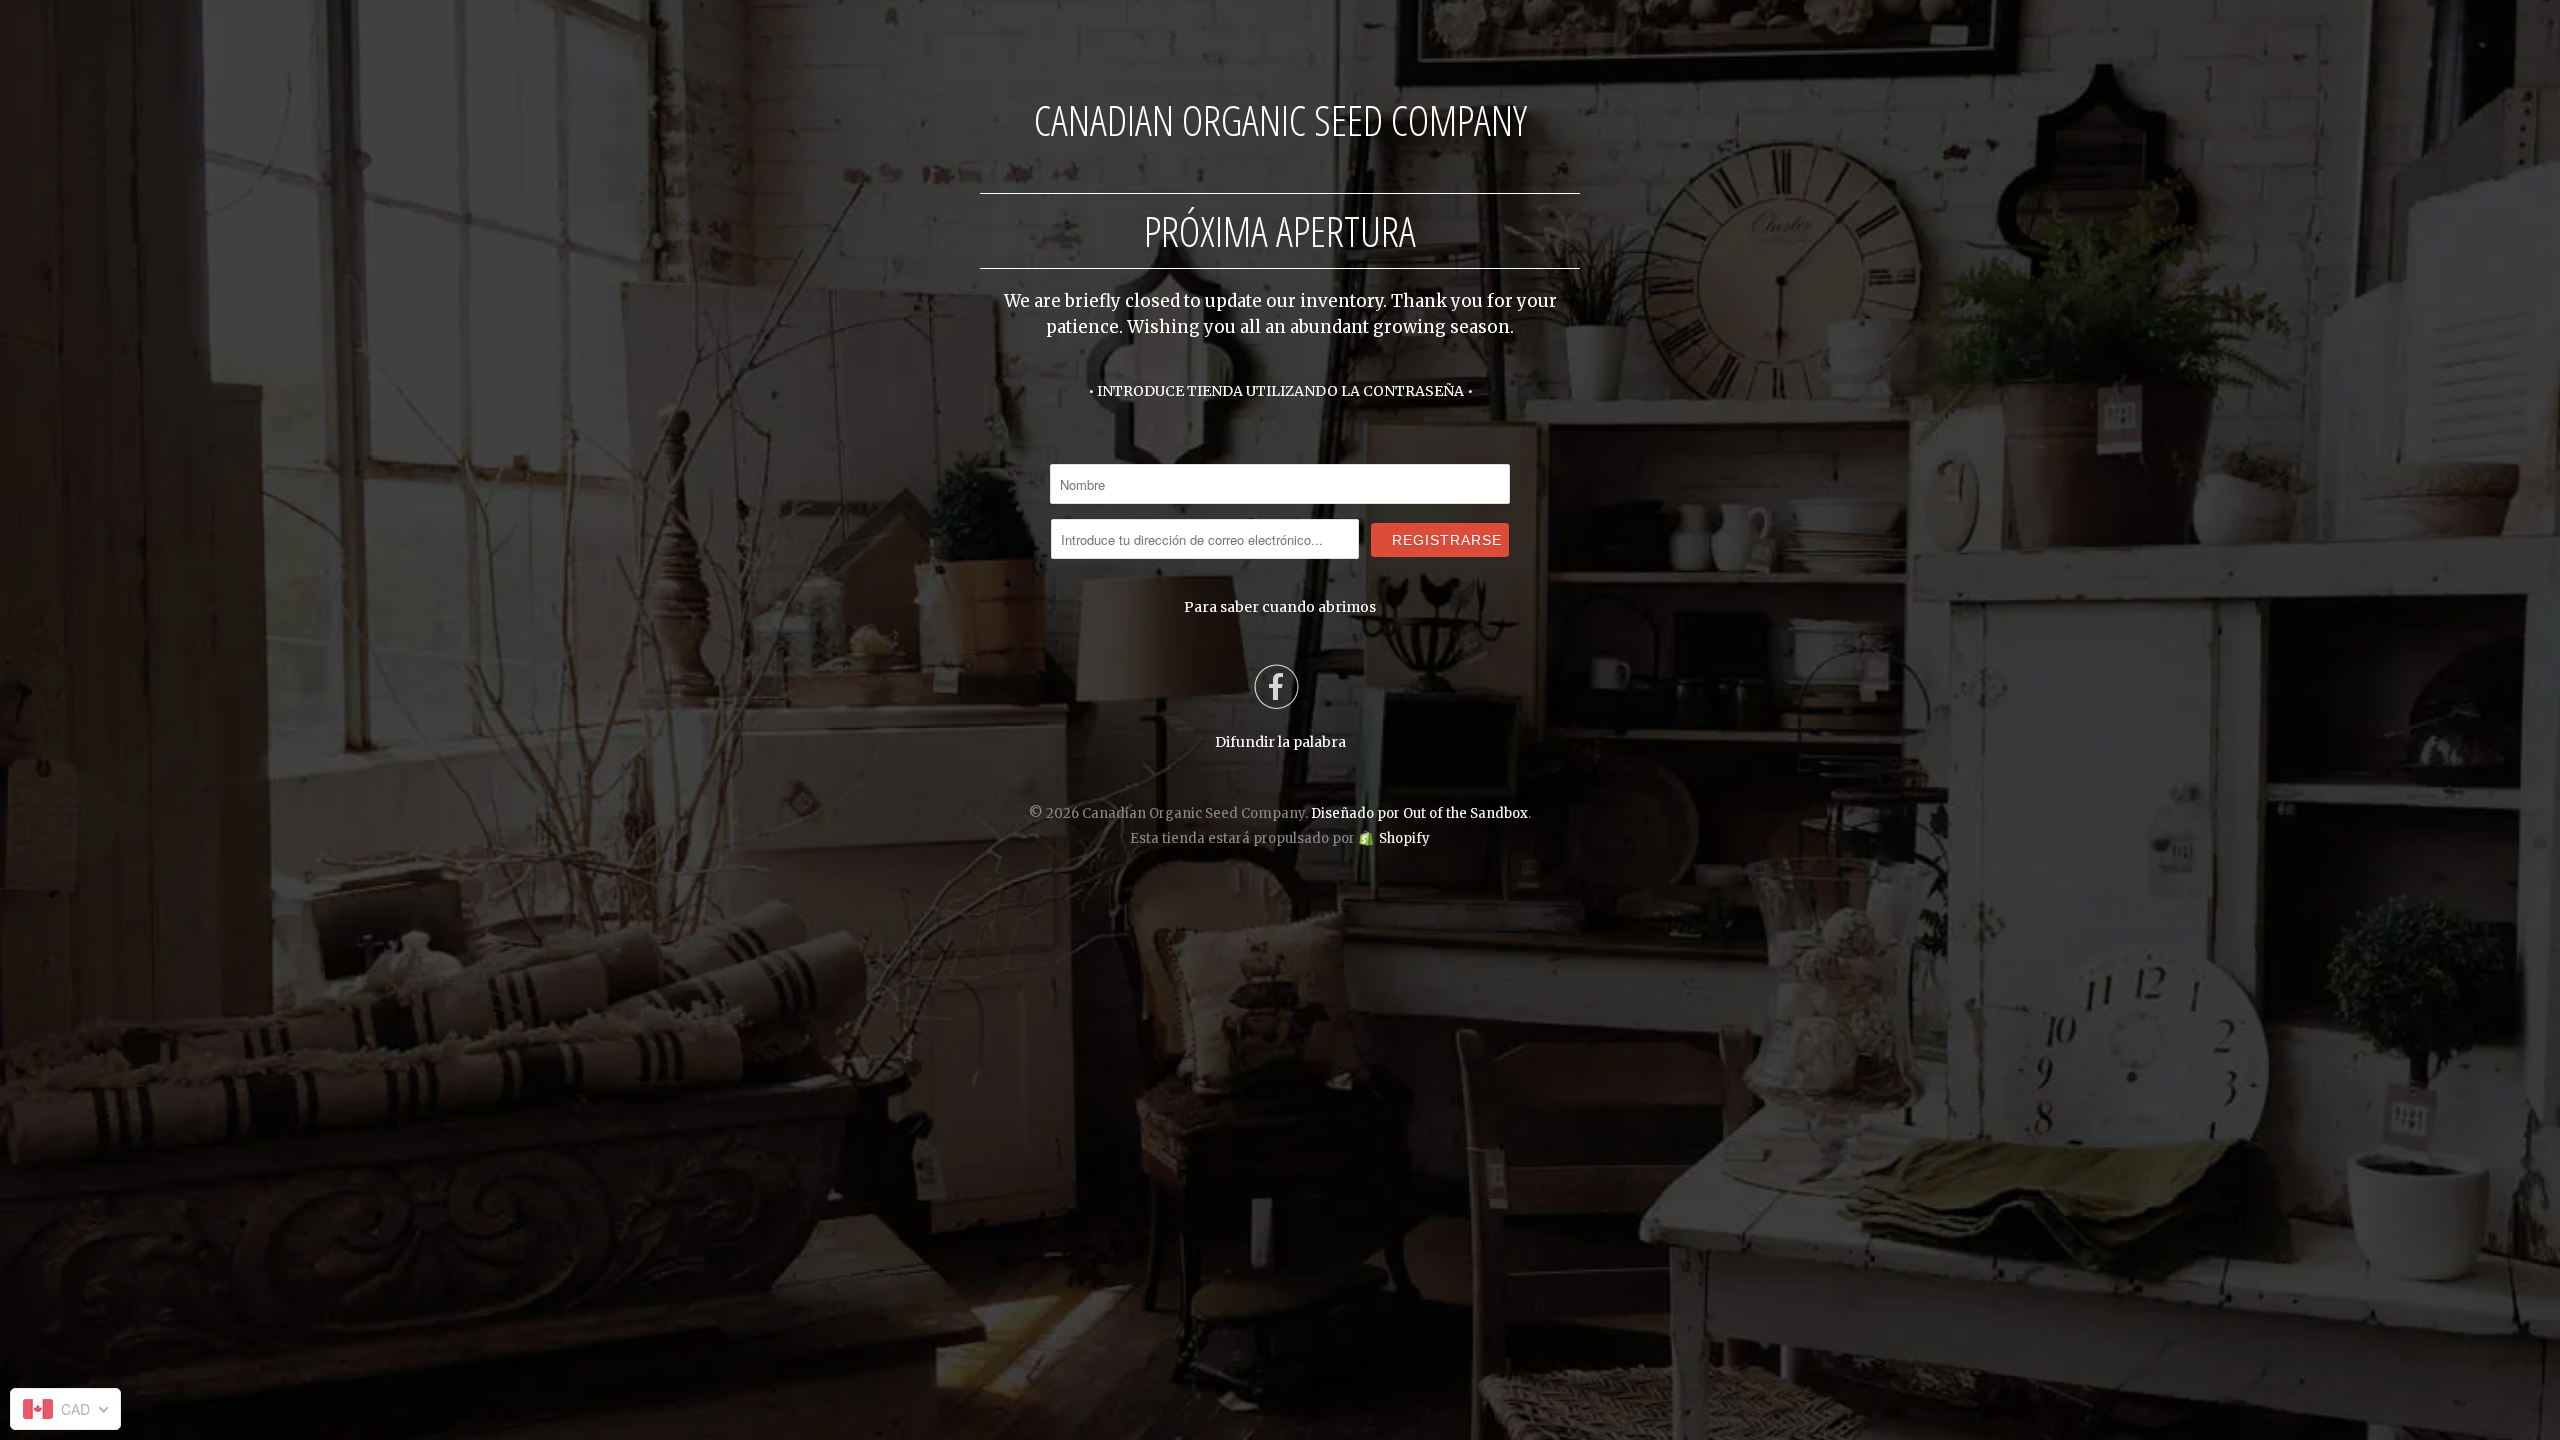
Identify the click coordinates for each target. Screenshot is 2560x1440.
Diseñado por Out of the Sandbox (1419, 813)
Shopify (1404, 838)
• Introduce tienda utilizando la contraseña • (1280, 391)
